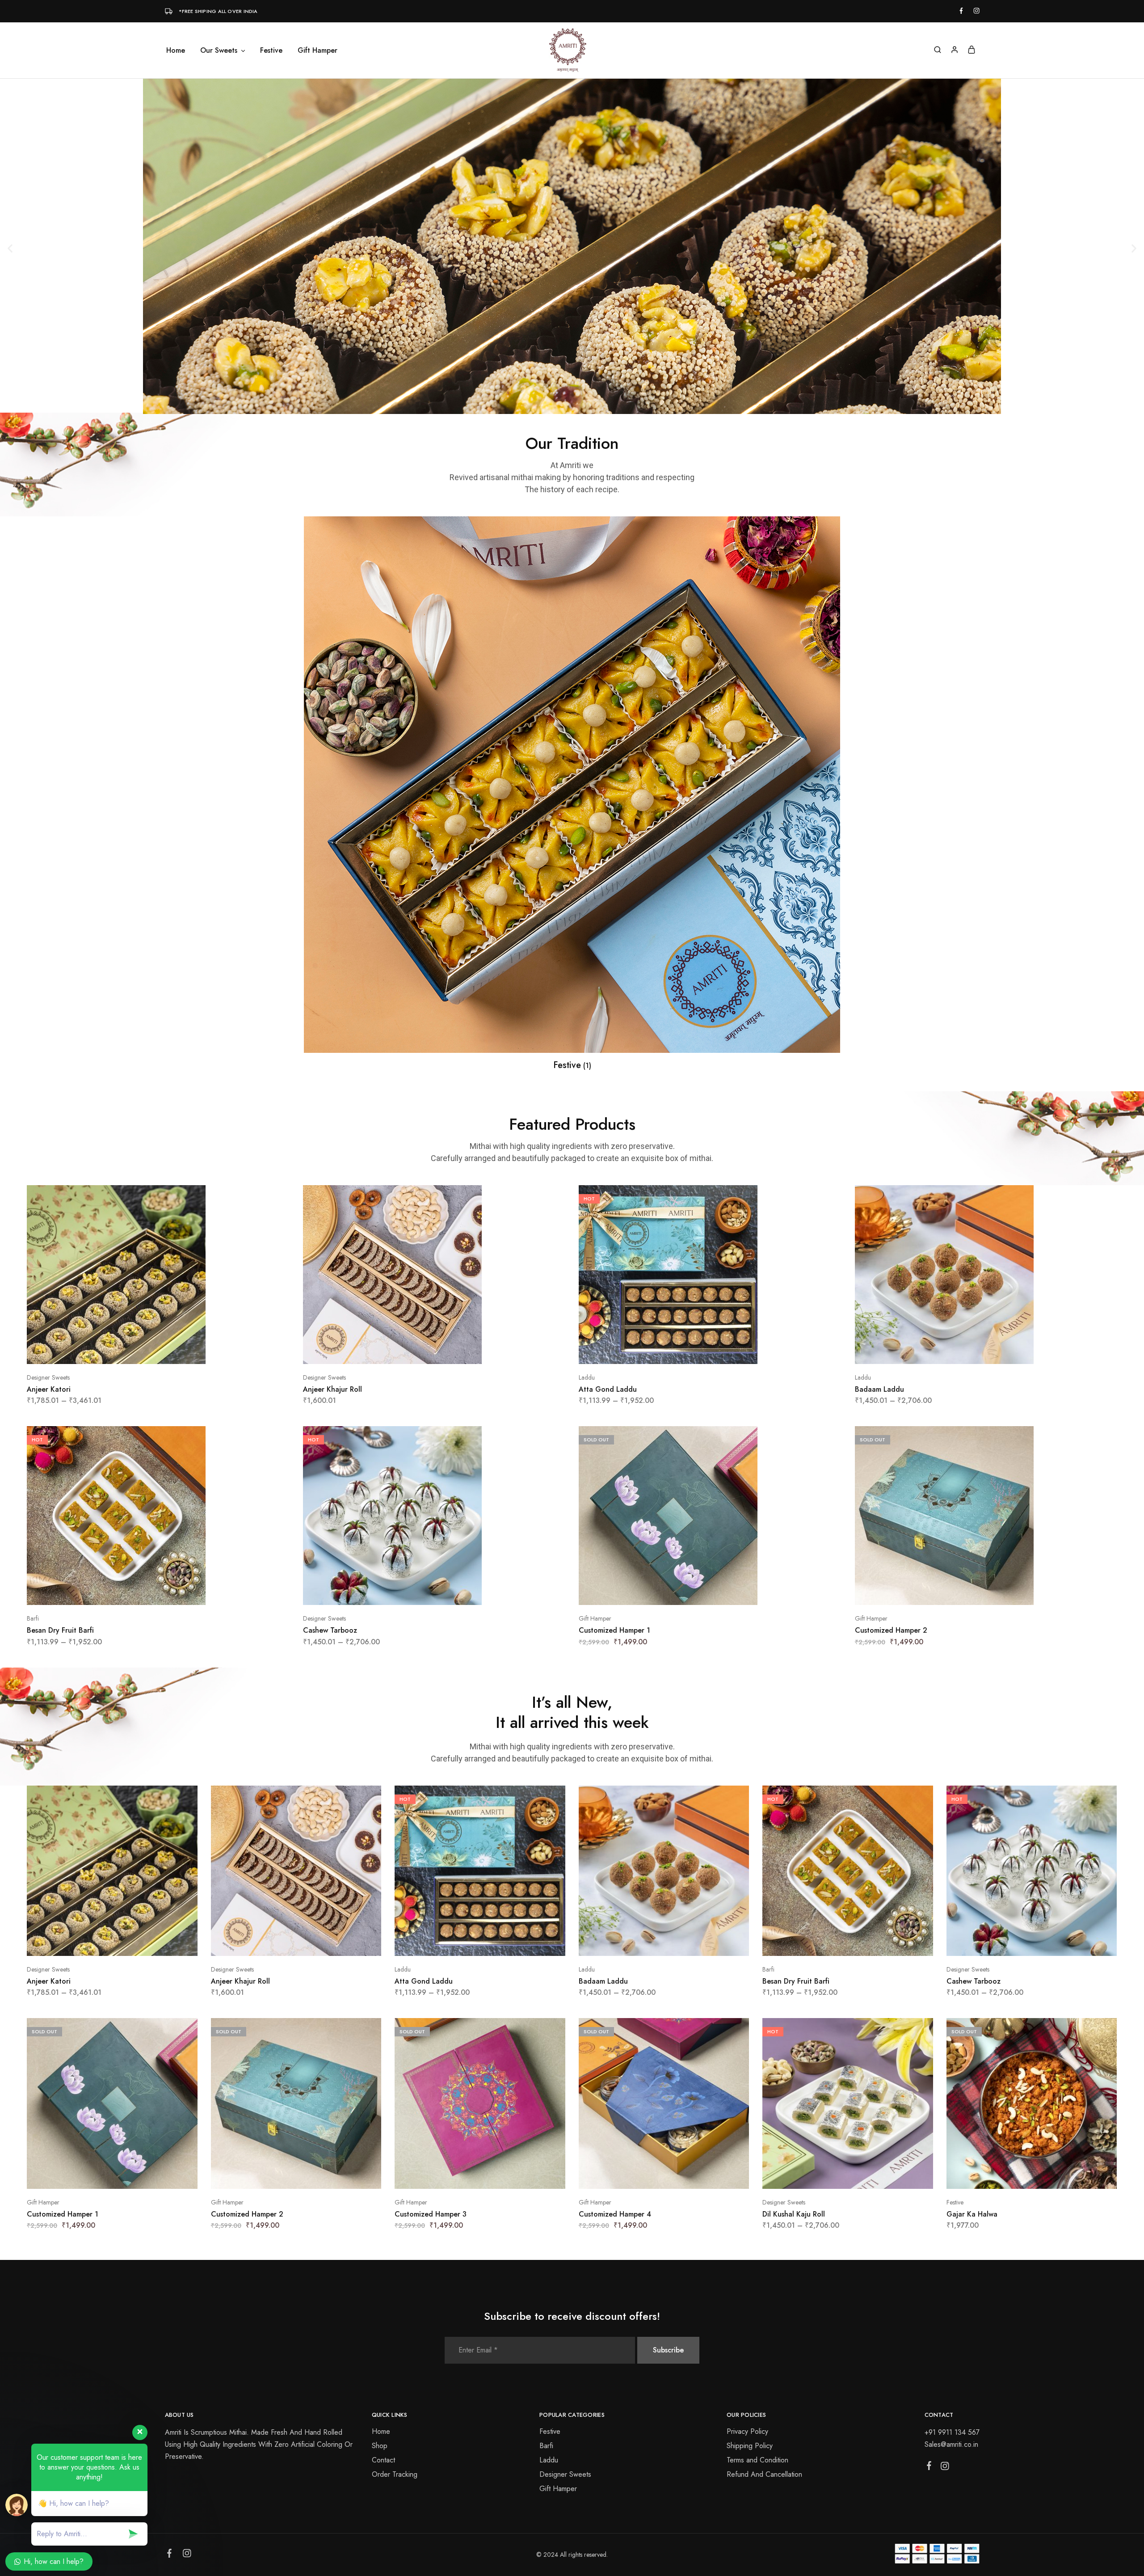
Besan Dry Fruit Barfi (60, 1630)
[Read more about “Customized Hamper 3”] (469, 2175)
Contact (383, 2460)
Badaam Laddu (879, 1389)
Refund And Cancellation (764, 2474)
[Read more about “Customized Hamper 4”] (652, 2175)
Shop (380, 2446)
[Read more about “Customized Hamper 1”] (699, 1592)
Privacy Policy (747, 2431)
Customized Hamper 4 (615, 2214)
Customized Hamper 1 (614, 1630)
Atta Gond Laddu (608, 1389)
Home (176, 51)
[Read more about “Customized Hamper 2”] (975, 1592)
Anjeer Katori (49, 1389)
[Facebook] (929, 2467)
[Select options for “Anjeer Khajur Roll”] (423, 1351)
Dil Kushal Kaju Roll (794, 2214)
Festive (271, 51)
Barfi (33, 1618)
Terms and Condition (757, 2460)
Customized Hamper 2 (891, 1630)
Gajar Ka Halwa (972, 2214)
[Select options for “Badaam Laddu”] (975, 1351)
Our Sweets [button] (219, 51)
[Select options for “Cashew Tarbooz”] (423, 1592)
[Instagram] (944, 2468)
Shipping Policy (750, 2446)
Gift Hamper (318, 51)
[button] (10, 248)
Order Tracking (395, 2474)
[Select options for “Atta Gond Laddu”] (699, 1351)
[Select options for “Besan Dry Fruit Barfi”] (147, 1592)
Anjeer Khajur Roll (332, 1389)
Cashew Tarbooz (330, 1630)
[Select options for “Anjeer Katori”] (147, 1351)
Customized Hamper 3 (431, 2214)
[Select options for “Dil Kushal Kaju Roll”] (837, 2175)
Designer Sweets (48, 1377)
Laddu (587, 1377)
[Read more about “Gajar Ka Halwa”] (1020, 2175)
